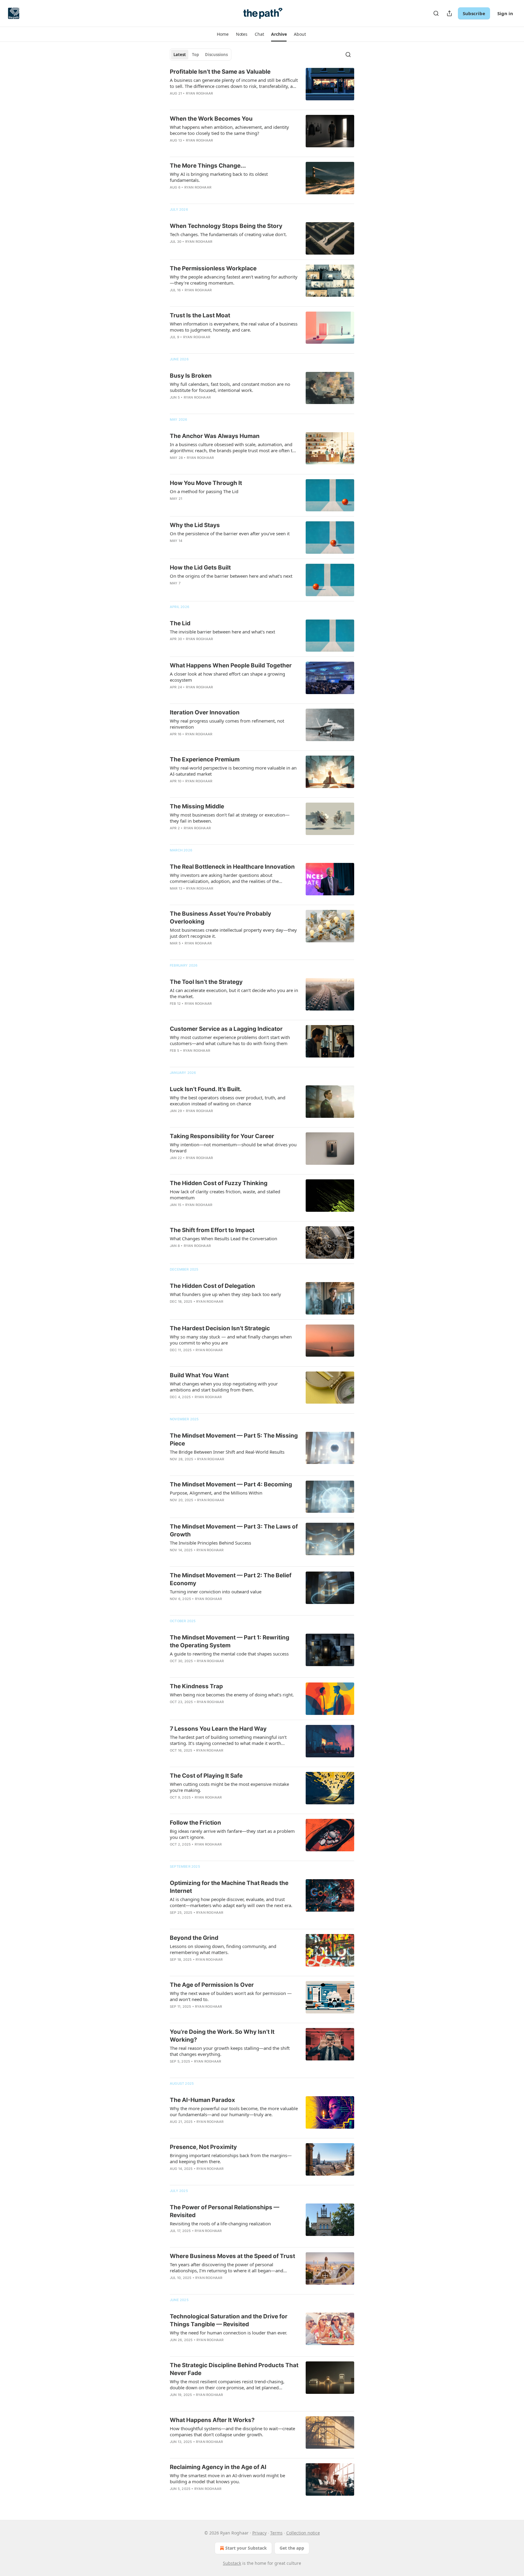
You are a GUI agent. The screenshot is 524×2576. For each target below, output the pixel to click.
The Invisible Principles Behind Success (210, 1543)
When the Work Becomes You (211, 119)
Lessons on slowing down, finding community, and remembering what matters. (223, 1949)
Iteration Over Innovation (205, 712)
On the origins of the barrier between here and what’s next (231, 576)
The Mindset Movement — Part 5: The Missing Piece (234, 1440)
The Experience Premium (205, 759)
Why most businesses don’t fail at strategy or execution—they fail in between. (230, 818)
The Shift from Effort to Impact (212, 1230)
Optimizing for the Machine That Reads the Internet (229, 1887)
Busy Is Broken (191, 376)
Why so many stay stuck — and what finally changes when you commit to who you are (231, 1340)
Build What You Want (199, 1375)
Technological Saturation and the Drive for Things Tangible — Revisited (229, 2320)
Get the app (292, 2548)
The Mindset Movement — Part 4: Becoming (231, 1484)
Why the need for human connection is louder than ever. (228, 2333)
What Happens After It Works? (212, 2420)
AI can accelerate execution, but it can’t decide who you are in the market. (234, 993)
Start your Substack (246, 2548)
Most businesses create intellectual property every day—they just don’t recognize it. (233, 933)
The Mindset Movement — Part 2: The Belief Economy (231, 1579)
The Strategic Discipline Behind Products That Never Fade (234, 2369)
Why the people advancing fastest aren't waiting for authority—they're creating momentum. (234, 280)
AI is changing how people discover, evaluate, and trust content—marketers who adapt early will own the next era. (231, 1902)
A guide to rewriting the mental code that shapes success (229, 1654)
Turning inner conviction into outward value (216, 1592)
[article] (262, 86)
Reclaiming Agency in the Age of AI (218, 2467)
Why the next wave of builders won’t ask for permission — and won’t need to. (231, 1996)
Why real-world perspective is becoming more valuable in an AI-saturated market (233, 771)
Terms (276, 2533)
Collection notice (303, 2533)
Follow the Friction (195, 1823)
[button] (223, 34)
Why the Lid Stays (195, 525)
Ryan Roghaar (199, 93)
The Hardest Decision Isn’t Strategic (220, 1328)
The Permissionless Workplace (213, 268)
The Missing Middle (197, 806)
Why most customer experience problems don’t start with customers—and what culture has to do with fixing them (230, 1040)
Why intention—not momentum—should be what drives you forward (233, 1148)
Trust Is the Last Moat (200, 315)
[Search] (436, 13)
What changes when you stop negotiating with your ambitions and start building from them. (224, 1387)
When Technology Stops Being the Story (226, 226)
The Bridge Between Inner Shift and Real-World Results (227, 1452)
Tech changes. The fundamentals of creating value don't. (228, 234)
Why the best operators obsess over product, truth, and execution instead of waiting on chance (228, 1101)
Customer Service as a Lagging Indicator (226, 1029)
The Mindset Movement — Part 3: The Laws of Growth (234, 1530)
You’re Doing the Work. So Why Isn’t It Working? (222, 2036)
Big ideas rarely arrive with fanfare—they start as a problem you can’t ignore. (232, 1834)
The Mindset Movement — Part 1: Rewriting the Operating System (230, 1641)
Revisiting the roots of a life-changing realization (220, 2224)
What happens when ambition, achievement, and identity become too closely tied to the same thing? (229, 130)
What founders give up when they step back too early (225, 1294)
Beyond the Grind (194, 1938)
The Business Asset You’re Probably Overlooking (220, 918)
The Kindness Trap (196, 1686)
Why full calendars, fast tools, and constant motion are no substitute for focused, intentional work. (230, 387)
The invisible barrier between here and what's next (222, 632)
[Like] (174, 1011)
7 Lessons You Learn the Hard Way (218, 1729)
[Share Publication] (449, 13)
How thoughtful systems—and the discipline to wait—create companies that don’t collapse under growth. (232, 2431)
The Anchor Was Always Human (215, 436)
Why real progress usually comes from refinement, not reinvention (227, 724)
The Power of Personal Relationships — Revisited (225, 2211)
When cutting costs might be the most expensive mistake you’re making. (229, 1787)
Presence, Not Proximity (203, 2147)
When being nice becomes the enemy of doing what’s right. (232, 1695)
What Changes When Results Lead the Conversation (223, 1238)
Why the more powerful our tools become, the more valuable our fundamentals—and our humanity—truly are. (234, 2111)
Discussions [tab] (216, 55)
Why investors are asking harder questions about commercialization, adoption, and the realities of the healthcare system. (224, 878)
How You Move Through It (206, 483)
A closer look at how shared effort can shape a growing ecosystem (227, 677)
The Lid (180, 623)
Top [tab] (195, 55)
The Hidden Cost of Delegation (212, 1286)
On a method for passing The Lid (204, 491)
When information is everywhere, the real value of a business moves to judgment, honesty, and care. (234, 327)
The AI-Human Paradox (202, 2100)
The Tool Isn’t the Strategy (206, 982)
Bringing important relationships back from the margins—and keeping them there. (231, 2158)
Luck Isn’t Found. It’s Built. (206, 1089)
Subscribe (474, 13)
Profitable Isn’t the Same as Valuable (220, 72)
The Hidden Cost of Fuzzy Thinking (219, 1183)
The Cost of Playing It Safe (206, 1776)
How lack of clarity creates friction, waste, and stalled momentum (225, 1194)
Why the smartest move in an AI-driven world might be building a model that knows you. (227, 2478)
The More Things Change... (208, 166)
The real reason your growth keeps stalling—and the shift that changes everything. (230, 2051)
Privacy (259, 2533)
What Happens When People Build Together (231, 665)
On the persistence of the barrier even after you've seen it (230, 533)
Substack (232, 2563)
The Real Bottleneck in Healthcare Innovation (232, 867)
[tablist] (201, 55)
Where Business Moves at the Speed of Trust (232, 2256)
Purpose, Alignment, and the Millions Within (216, 1493)
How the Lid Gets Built (200, 568)
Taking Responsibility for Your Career (222, 1136)
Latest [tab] (180, 55)
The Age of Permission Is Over (212, 1985)
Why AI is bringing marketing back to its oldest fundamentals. (219, 177)
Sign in (505, 13)
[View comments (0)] (217, 101)
